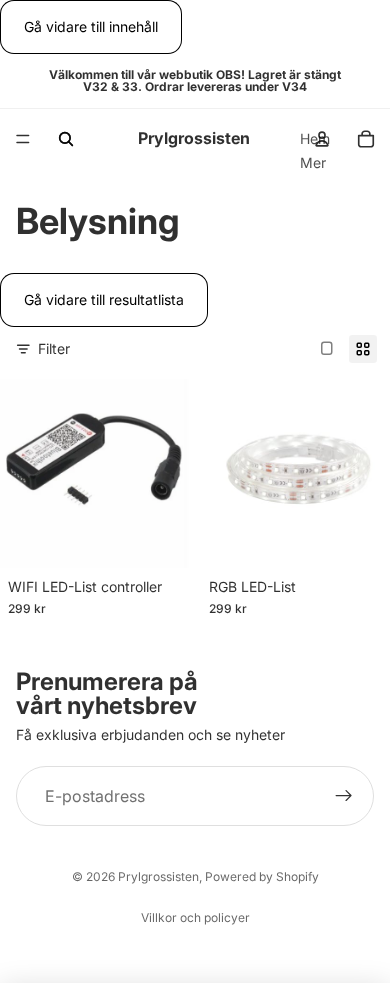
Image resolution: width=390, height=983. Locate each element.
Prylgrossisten (158, 876)
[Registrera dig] (344, 796)
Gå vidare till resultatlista (104, 299)
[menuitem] (313, 163)
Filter (54, 348)
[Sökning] (66, 139)
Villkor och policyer (195, 917)
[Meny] (23, 140)
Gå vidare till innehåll (91, 26)
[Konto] (322, 139)
